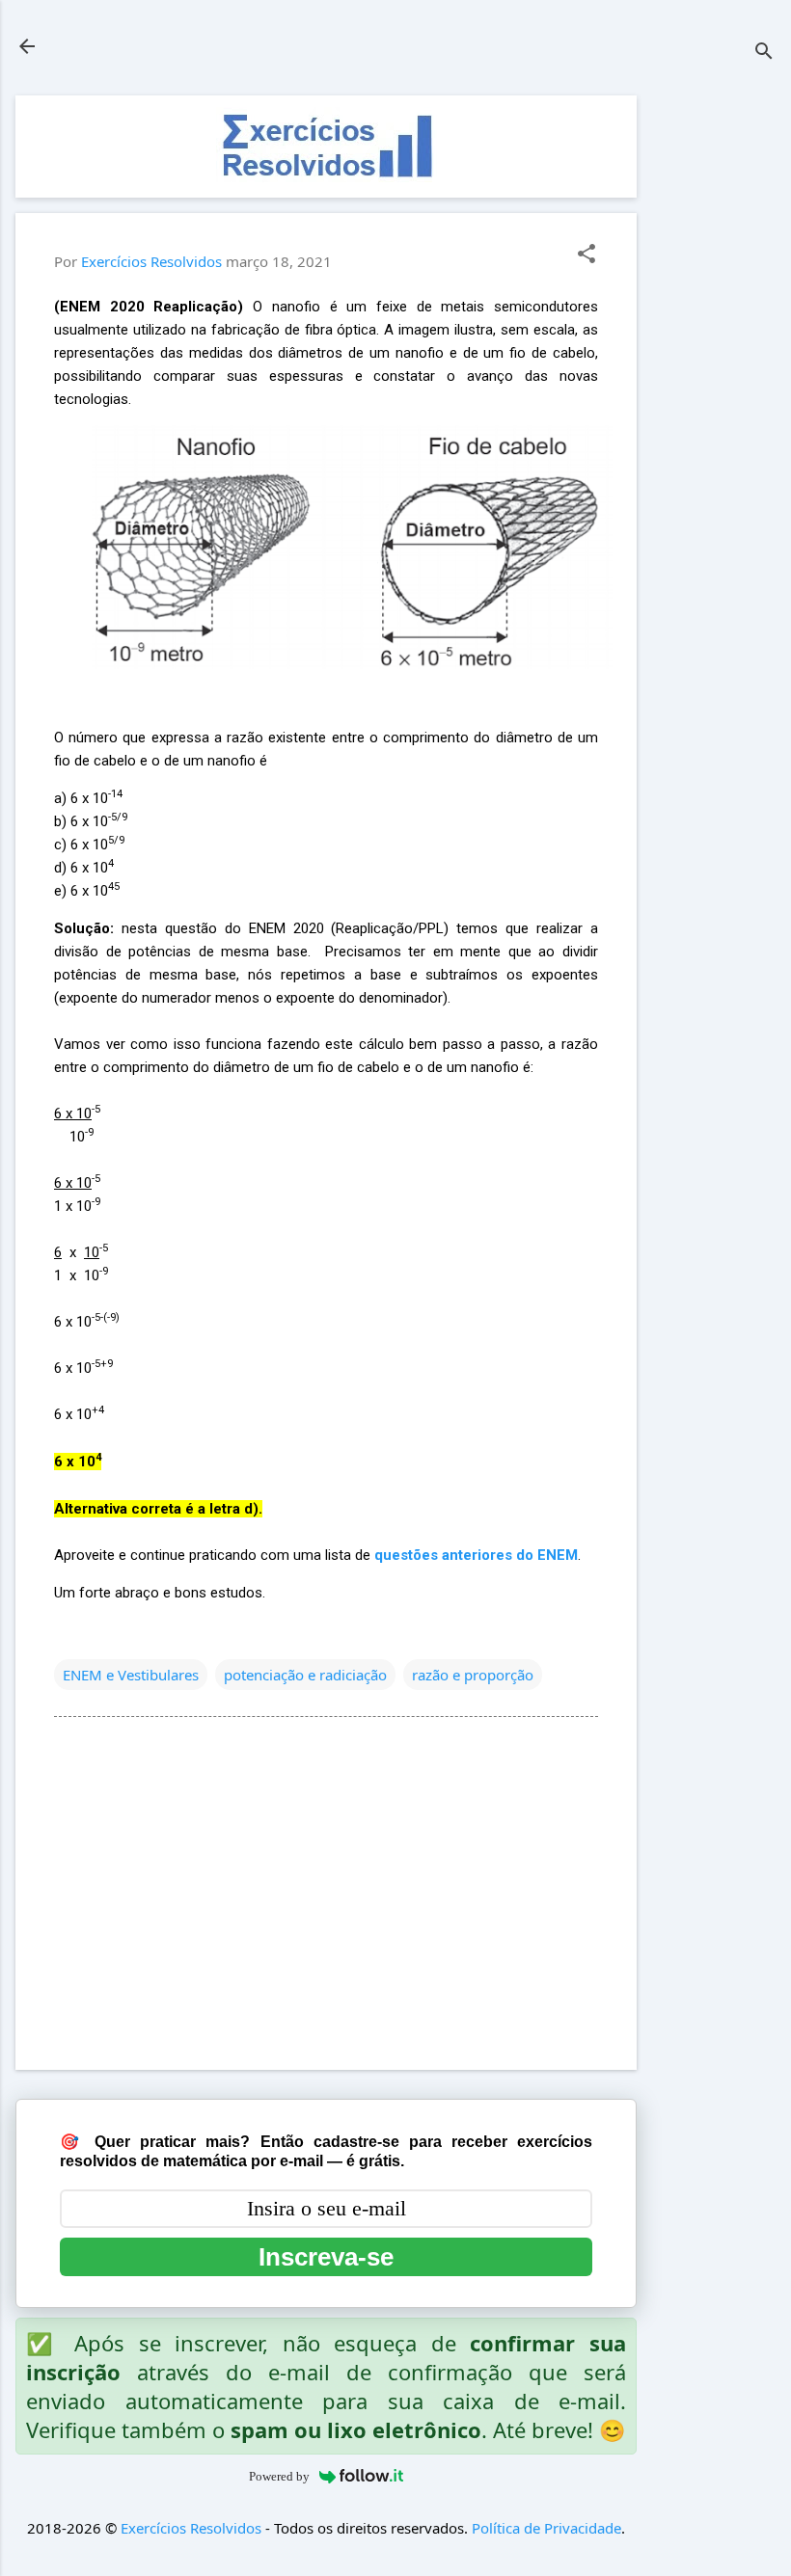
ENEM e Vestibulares (131, 1675)
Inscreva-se (326, 2257)
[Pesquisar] (764, 53)
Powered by (279, 2476)
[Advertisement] (714, 385)
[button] (586, 255)
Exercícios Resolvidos (191, 2528)
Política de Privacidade (546, 2528)
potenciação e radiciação (305, 1675)
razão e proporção (473, 1675)
